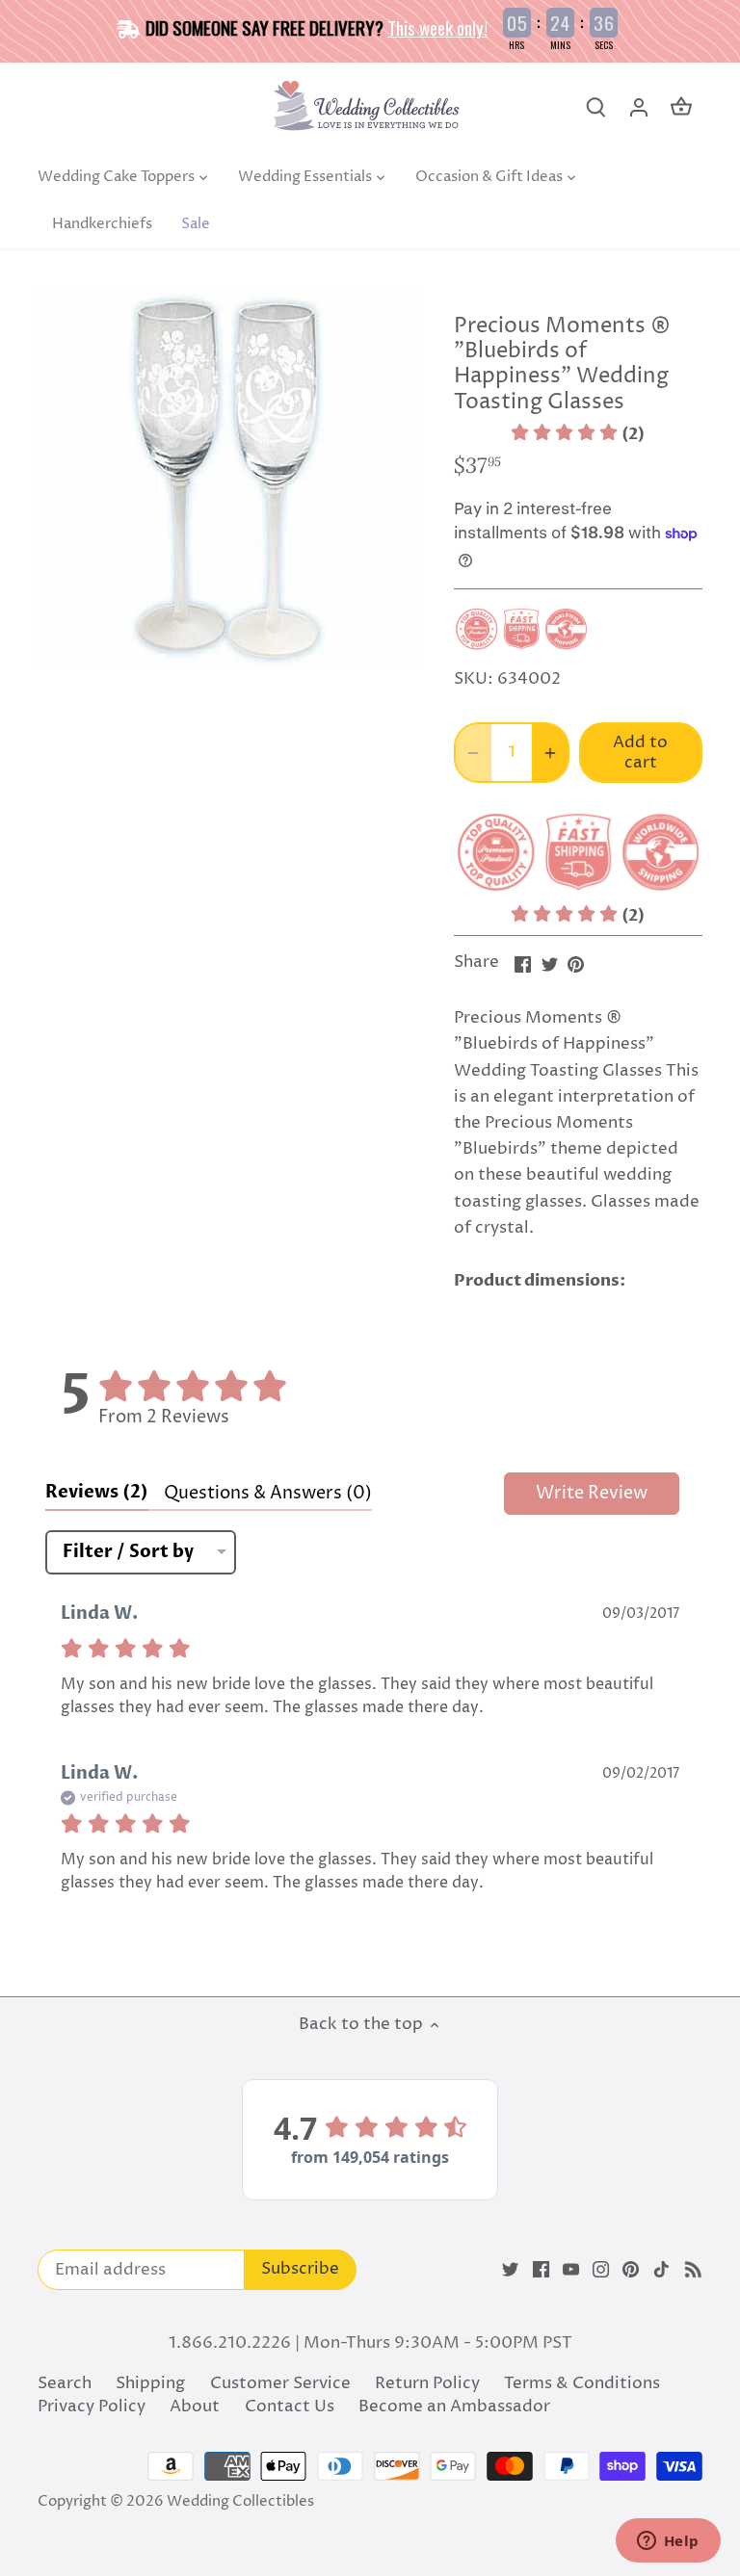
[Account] (639, 107)
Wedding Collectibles (240, 2501)
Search (65, 2383)
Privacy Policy (92, 2407)
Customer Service (280, 2383)
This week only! (437, 27)
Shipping (150, 2383)
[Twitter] (510, 2270)
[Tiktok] (661, 2270)
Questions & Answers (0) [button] (268, 1493)
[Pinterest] (631, 2270)
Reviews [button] (97, 1492)
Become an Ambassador (454, 2407)
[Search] (596, 107)
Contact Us (290, 2407)
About (195, 2407)
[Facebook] (541, 2270)
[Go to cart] (681, 107)
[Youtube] (571, 2270)
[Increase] (550, 753)
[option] (227, 480)
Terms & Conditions (582, 2383)
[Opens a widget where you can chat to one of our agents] (668, 2542)
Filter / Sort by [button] (128, 1552)
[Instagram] (601, 2270)
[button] (578, 434)
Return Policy (427, 2383)
